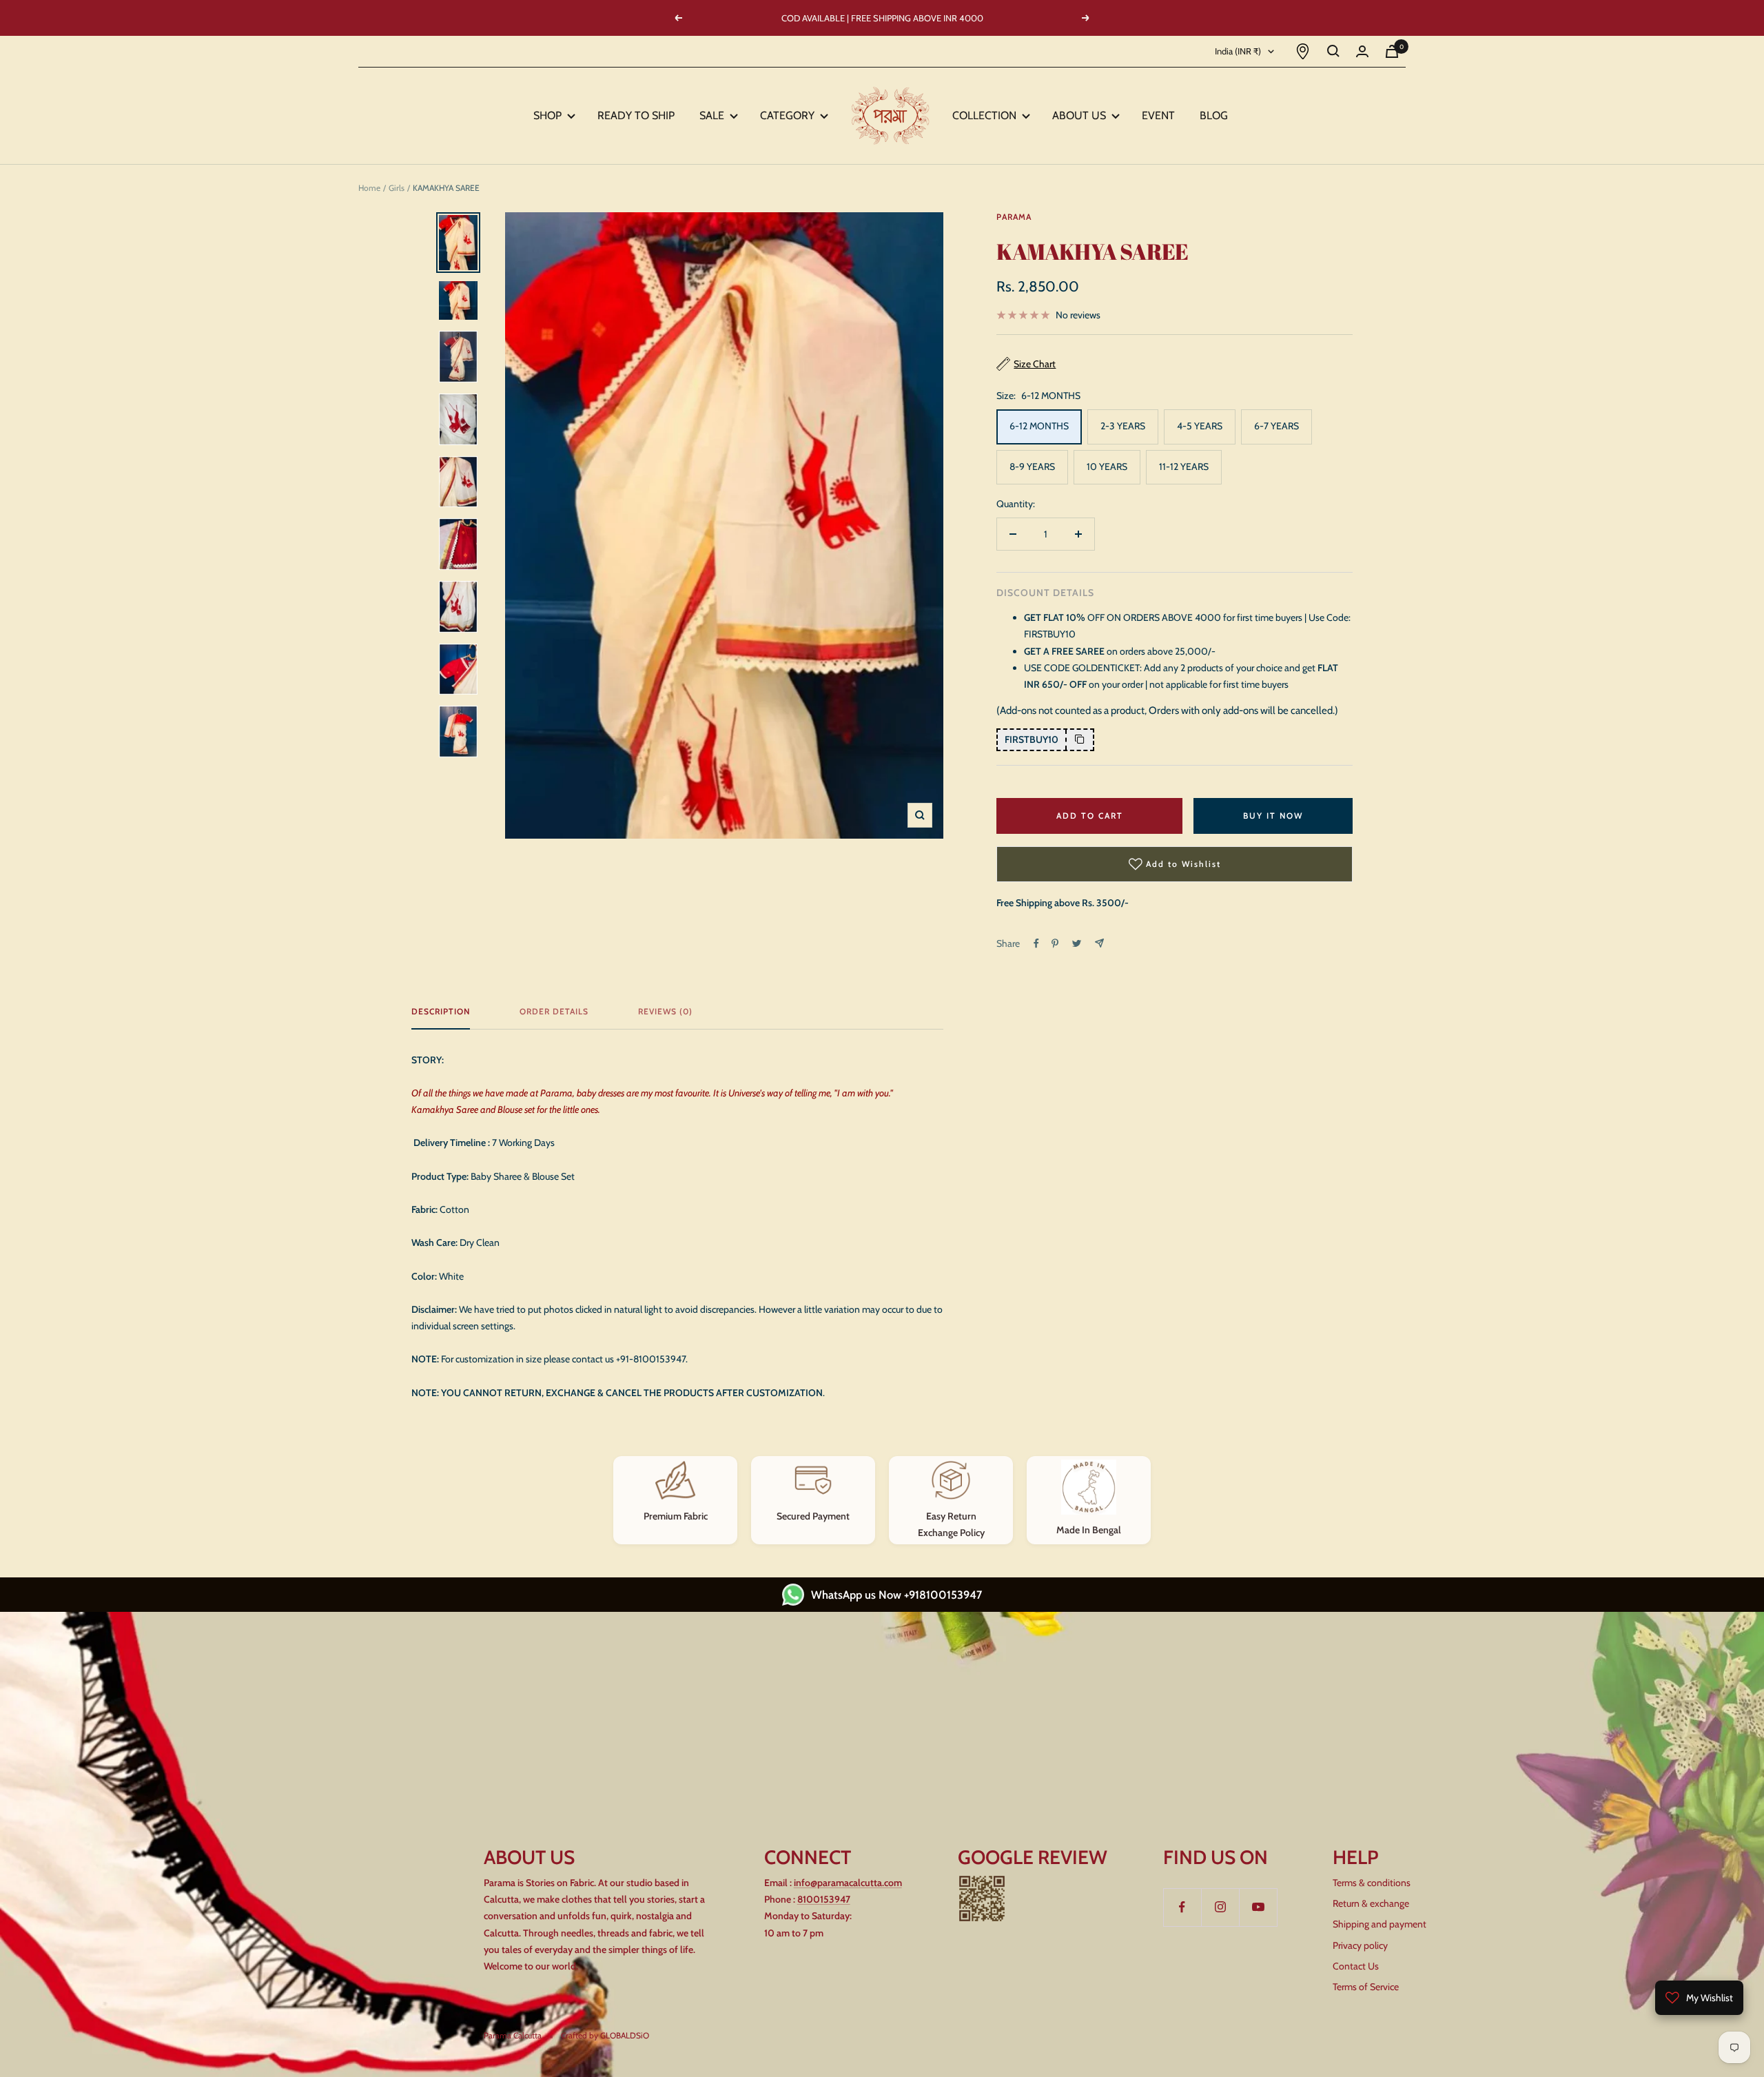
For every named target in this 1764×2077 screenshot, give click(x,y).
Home (369, 188)
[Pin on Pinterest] (1055, 943)
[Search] (1333, 51)
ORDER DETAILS (554, 1012)
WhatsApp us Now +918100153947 (896, 1595)
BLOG (1215, 115)
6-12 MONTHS (1039, 426)
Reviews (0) (665, 1012)
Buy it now (1273, 816)
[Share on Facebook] (1036, 943)
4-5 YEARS (1200, 426)
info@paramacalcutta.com (848, 1883)
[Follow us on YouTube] (1258, 1907)
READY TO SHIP (637, 115)
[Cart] (1392, 51)
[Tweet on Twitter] (1077, 943)
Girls (397, 188)
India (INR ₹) (1238, 51)
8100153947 (824, 1899)
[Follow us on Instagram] (1220, 1907)
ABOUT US (1082, 115)
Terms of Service (1366, 1987)
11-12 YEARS (1184, 467)
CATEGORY (790, 115)
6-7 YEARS (1276, 426)
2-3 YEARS (1123, 426)
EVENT (1160, 115)
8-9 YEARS (1032, 467)
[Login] (1362, 51)
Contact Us (1356, 1966)
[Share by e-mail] (1099, 943)
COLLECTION (987, 115)
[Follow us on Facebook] (1182, 1907)
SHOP (550, 115)
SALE (715, 115)
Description (441, 1012)
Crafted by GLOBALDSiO (605, 2035)
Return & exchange (1371, 1903)
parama (1014, 217)
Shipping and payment (1380, 1924)
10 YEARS (1107, 467)
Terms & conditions (1372, 1883)
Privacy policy (1360, 1945)
